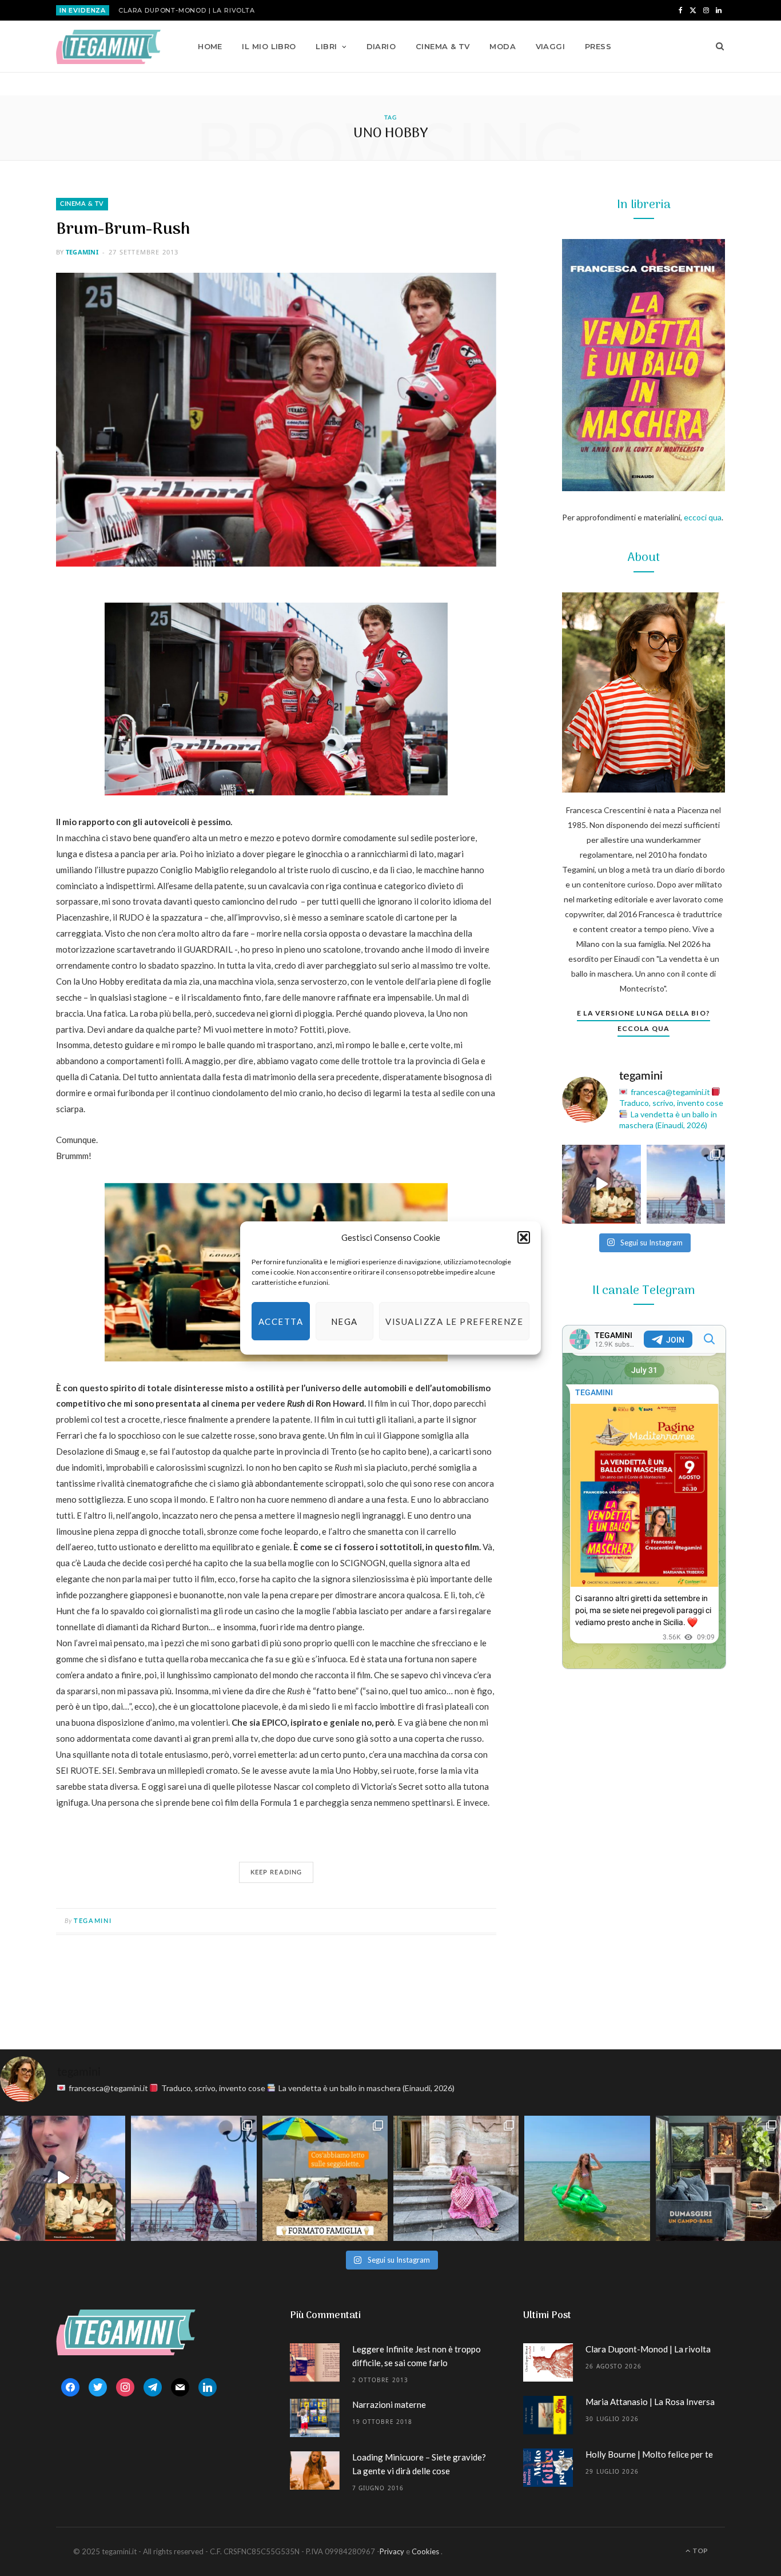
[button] (524, 1237)
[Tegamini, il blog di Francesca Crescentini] (108, 47)
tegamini (82, 252)
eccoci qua (703, 517)
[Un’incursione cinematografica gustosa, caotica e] (601, 1184)
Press (598, 46)
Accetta (281, 1321)
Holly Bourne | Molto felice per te (649, 2454)
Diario (381, 46)
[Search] (716, 46)
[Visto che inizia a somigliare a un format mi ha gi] (325, 2178)
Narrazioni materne (389, 2404)
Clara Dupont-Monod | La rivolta (187, 10)
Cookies (425, 2551)
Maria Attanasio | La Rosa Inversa (650, 2402)
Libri (326, 46)
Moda (503, 46)
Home (210, 46)
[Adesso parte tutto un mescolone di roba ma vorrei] (456, 2178)
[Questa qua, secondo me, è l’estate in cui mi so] (587, 2178)
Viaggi (551, 46)
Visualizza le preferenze (454, 1321)
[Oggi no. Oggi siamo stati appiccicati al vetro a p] (686, 1184)
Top (700, 2551)
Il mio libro (269, 46)
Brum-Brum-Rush (123, 230)
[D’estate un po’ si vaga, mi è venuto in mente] (718, 2178)
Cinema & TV (443, 46)
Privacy (392, 2551)
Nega (344, 1321)
